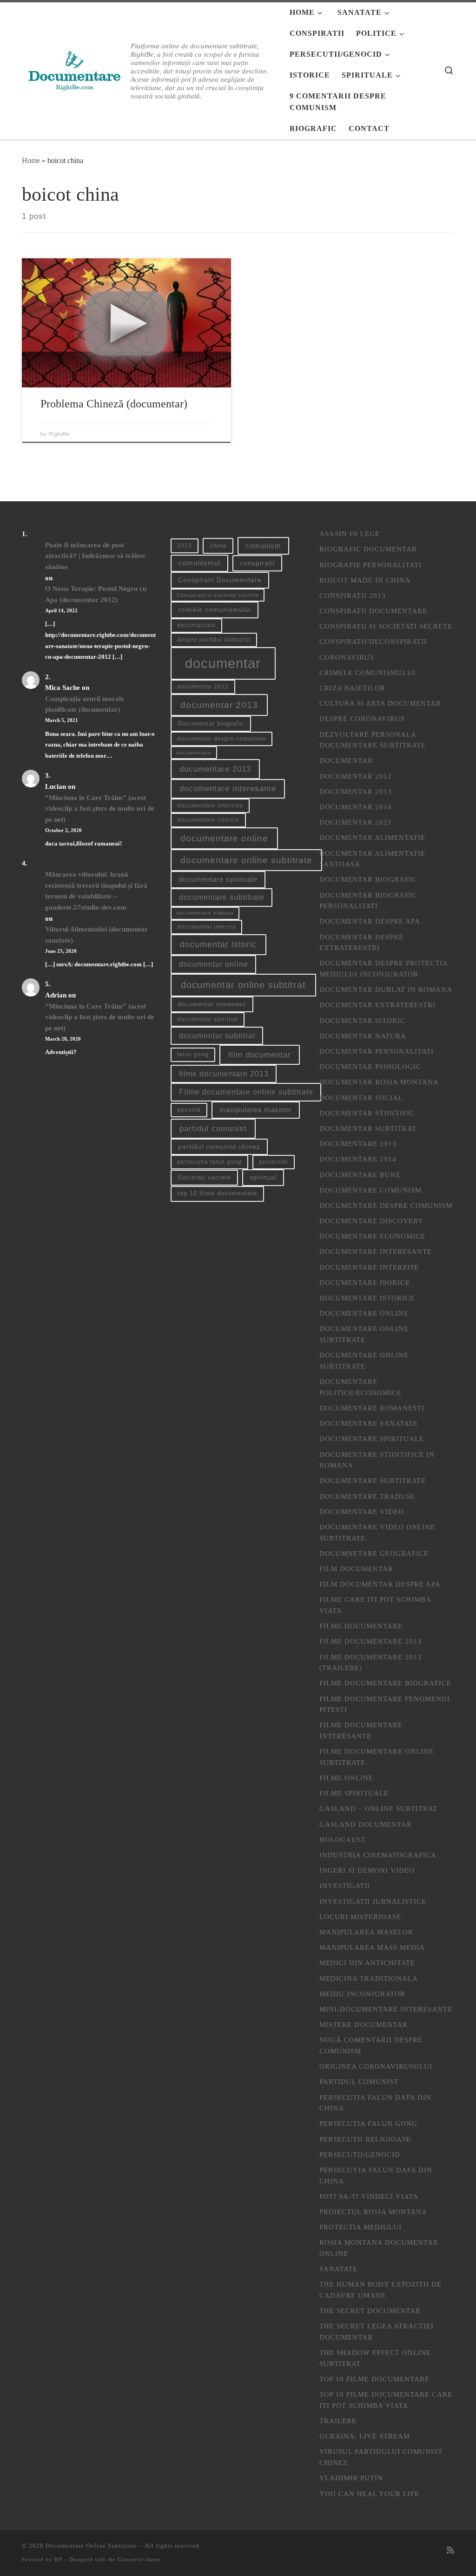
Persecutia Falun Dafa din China (375, 2103)
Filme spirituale (354, 1793)
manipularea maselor (256, 1110)
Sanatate (338, 2269)
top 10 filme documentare (217, 1193)
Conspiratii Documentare (220, 580)
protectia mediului (360, 2227)
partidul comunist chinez (219, 1147)
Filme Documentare (361, 1626)
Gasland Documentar (366, 1824)
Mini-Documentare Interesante (386, 2009)
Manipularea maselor (366, 1932)
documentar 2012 (203, 687)
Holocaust (343, 1839)
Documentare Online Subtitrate (364, 1334)
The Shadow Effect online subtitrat (375, 2358)
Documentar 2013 (356, 791)
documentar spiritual (208, 1019)
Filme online (346, 1778)
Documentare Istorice (367, 1298)
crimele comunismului (215, 610)
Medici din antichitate (367, 1963)
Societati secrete (204, 1177)
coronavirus (347, 657)
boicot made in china (365, 580)
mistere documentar (364, 2024)
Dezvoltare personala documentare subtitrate (373, 740)
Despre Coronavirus (362, 718)
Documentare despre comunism (386, 1205)
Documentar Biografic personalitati (368, 901)
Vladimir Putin (351, 2478)
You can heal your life (369, 2494)
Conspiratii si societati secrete (218, 595)
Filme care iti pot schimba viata (375, 1605)
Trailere (338, 2421)
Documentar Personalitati (377, 1051)
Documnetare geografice (374, 1553)
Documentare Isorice (365, 1282)
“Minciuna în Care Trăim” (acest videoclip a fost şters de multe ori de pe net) (100, 808)
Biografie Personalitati (370, 565)
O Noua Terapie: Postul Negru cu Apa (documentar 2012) (96, 594)
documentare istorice (208, 820)
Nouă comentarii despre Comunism (371, 2045)
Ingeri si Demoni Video (367, 1870)
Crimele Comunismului (367, 672)
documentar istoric (218, 944)
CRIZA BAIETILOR (352, 688)
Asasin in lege (350, 534)
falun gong (193, 1055)
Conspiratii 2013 (353, 595)
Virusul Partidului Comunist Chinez (381, 2457)
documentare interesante (228, 789)
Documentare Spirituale (372, 1439)
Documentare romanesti (372, 1408)
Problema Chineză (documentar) (114, 403)
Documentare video (362, 1511)
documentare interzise (210, 806)
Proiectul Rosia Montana (373, 2212)
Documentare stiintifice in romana (377, 1460)
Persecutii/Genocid (360, 2154)
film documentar (260, 1055)
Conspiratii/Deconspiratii (373, 641)
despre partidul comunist (214, 640)
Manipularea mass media (372, 1947)
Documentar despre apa (370, 921)
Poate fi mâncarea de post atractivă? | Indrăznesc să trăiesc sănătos (96, 556)
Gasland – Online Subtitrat (378, 1808)
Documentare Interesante (376, 1251)
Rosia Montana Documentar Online (379, 2248)
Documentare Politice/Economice (360, 1387)
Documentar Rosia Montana (379, 1082)
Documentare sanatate (369, 1423)
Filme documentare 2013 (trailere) (370, 1662)
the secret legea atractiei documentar (377, 2331)
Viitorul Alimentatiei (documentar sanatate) (96, 934)
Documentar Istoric (362, 1020)
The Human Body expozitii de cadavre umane (380, 2290)
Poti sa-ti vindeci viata (369, 2196)
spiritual (263, 1177)
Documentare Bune (360, 1175)
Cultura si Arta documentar (380, 703)
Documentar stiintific (367, 1113)
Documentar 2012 (356, 776)
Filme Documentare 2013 (370, 1641)
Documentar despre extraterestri (361, 942)
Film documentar (356, 1569)
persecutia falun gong (209, 1162)
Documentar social (361, 1098)
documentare (194, 753)
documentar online (214, 964)
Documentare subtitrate (373, 1480)
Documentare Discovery (371, 1221)
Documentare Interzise (369, 1267)
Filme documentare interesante (361, 1730)
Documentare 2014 (358, 1159)
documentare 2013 (215, 769)
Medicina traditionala (369, 1978)
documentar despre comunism (221, 739)
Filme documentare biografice (385, 1683)
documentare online (224, 838)
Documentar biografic (211, 724)
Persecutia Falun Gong (368, 2123)
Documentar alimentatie (372, 837)
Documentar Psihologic (370, 1066)
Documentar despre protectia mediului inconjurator (383, 968)
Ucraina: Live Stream (365, 2436)
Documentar (346, 760)
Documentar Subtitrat (368, 1128)
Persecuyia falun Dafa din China (376, 2175)
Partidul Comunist (359, 2081)
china (218, 546)
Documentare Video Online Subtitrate (377, 1532)
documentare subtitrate (222, 897)
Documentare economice (372, 1236)
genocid (189, 1110)
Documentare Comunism (370, 1190)
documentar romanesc (212, 1004)
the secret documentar (370, 2311)
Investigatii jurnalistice (373, 1901)
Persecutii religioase (365, 2139)
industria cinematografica (378, 1855)
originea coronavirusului (376, 2066)
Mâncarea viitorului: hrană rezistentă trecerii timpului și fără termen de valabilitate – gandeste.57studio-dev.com (96, 891)
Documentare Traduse (367, 1496)
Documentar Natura (363, 1036)
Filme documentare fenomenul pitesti (385, 1704)
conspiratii (257, 563)
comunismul (199, 563)
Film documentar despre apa (380, 1584)
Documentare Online (364, 1313)
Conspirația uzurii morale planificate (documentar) (85, 704)
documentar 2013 (219, 705)
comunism (263, 546)
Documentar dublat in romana (386, 989)
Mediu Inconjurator (362, 1994)
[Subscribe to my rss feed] (450, 2550)
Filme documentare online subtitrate (246, 1092)
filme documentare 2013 (224, 1074)
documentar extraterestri (377, 1005)
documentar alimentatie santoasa (372, 859)
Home (31, 161)
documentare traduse (205, 913)
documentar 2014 (356, 807)
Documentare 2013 (358, 1144)
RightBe (59, 434)
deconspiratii (196, 625)
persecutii (274, 1162)
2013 (185, 545)
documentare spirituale (218, 879)
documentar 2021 (356, 822)
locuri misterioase (360, 1917)
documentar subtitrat (217, 1036)
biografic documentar (368, 549)
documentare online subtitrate (246, 860)
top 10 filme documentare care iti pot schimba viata (386, 2400)
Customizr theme (139, 2559)
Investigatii (345, 1885)
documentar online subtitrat (243, 985)
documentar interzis (206, 927)
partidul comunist (213, 1129)
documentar (223, 663)
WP (58, 2559)
